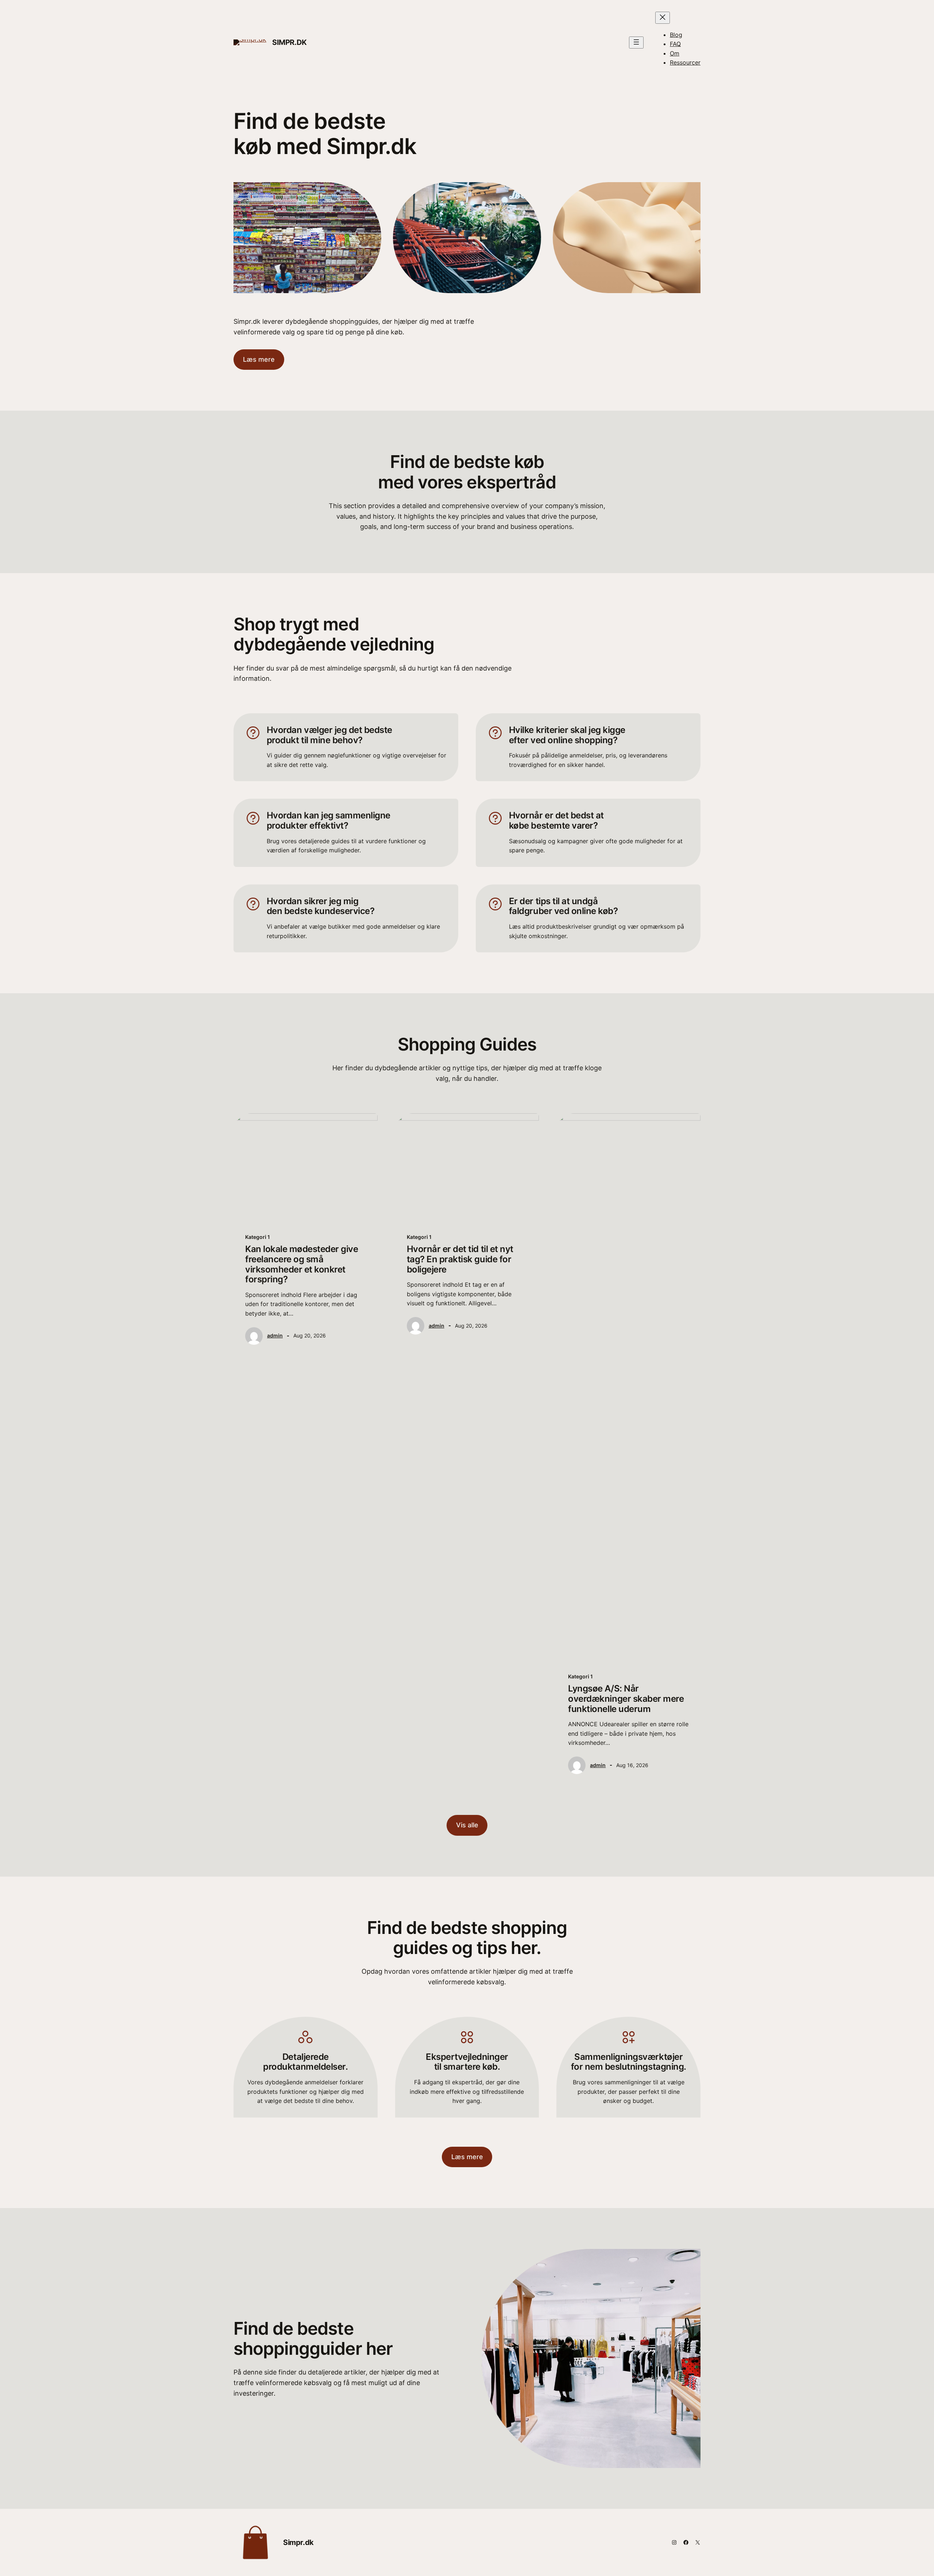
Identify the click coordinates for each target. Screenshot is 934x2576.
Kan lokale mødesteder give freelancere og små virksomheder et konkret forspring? (302, 1264)
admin (275, 1335)
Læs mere (259, 359)
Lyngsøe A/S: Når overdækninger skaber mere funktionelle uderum (626, 1699)
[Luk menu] (663, 18)
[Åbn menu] (636, 43)
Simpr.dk (290, 42)
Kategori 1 (258, 1237)
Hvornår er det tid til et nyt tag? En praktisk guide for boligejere (460, 1259)
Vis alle (467, 1825)
